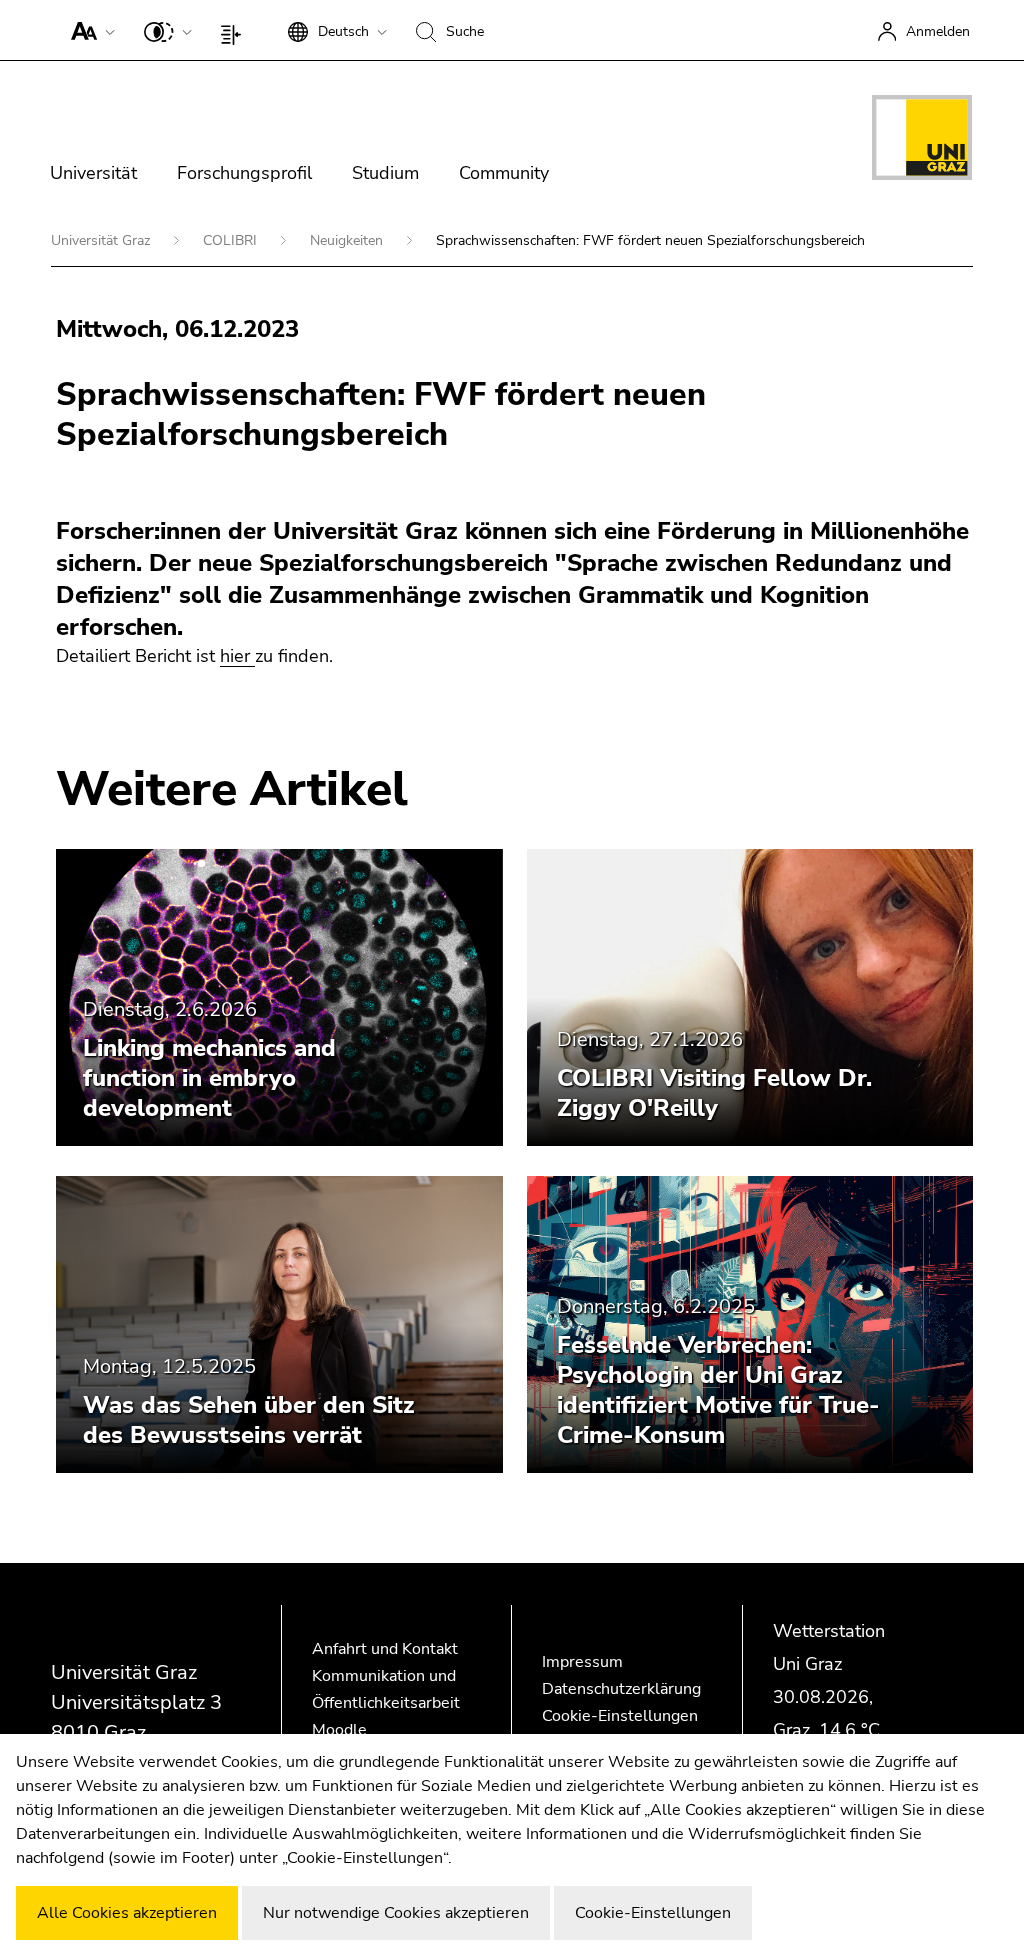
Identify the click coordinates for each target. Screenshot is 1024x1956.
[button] (88, 30)
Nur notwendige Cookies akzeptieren (396, 1913)
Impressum (582, 1662)
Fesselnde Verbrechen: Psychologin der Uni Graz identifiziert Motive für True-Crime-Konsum (718, 1390)
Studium (385, 173)
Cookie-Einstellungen (620, 1716)
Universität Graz (102, 240)
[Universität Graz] (922, 141)
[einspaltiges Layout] (235, 30)
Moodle (339, 1730)
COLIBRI (232, 240)
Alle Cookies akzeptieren (127, 1913)
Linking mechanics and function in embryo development (209, 1078)
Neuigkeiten (348, 240)
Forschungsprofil (244, 173)
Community (504, 173)
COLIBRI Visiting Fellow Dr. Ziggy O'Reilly (714, 1093)
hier (237, 656)
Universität (93, 173)
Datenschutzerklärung (621, 1689)
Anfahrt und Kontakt (385, 1649)
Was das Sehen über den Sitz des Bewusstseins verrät (249, 1420)
